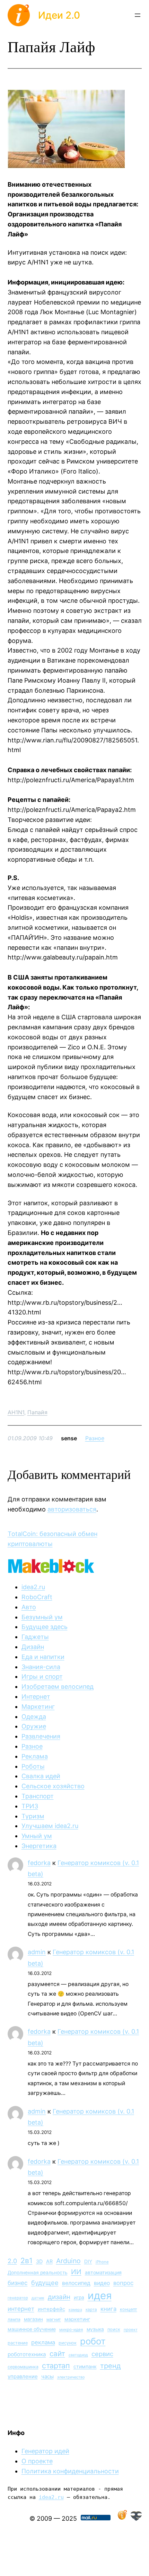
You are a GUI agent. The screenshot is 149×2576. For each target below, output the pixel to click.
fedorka (39, 1863)
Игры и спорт (42, 1676)
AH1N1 (16, 1412)
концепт (129, 2309)
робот (93, 2341)
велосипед (76, 2283)
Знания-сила (41, 1667)
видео (102, 2283)
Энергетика (39, 1846)
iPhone (102, 2262)
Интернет (36, 1697)
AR (49, 2261)
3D (39, 2261)
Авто (29, 1607)
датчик (38, 2298)
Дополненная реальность (38, 2273)
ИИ (76, 2272)
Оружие (34, 1726)
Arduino (68, 2261)
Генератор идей (45, 2451)
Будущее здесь (45, 1627)
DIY (88, 2261)
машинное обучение (32, 2329)
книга (108, 2309)
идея (100, 2296)
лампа (14, 2319)
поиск (114, 2329)
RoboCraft (37, 1597)
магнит (54, 2319)
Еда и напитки (43, 1657)
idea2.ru (33, 1587)
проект (131, 2330)
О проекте (37, 2461)
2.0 (12, 2261)
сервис (102, 2354)
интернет (21, 2309)
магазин (33, 2319)
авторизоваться (72, 1509)
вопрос (123, 2283)
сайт (57, 2354)
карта (91, 2310)
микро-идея (71, 2330)
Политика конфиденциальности (70, 2471)
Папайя (37, 1412)
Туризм (33, 1816)
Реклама (35, 1756)
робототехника (27, 2354)
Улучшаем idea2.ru (50, 1826)
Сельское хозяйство (53, 1786)
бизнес (18, 2283)
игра (79, 2297)
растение (18, 2343)
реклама (43, 2342)
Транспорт (38, 1796)
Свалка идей (41, 1776)
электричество (71, 2377)
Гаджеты (35, 1637)
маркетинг (77, 2319)
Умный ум (37, 1836)
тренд (111, 2366)
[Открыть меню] (138, 15)
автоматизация (103, 2272)
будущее (45, 2283)
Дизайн (33, 1647)
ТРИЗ (30, 1806)
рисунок (68, 2343)
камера (75, 2310)
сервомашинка (23, 2367)
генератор (18, 2298)
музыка (95, 2329)
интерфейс (51, 2309)
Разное (95, 1438)
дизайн (59, 2297)
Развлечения (41, 1736)
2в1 (27, 2260)
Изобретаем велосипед (58, 1687)
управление (23, 2376)
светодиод (78, 2355)
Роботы (33, 1766)
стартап (56, 2366)
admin (37, 1952)
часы (47, 2376)
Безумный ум (42, 1617)
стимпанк (85, 2366)
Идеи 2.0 (59, 15)
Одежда (34, 1717)
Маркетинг (38, 1707)
